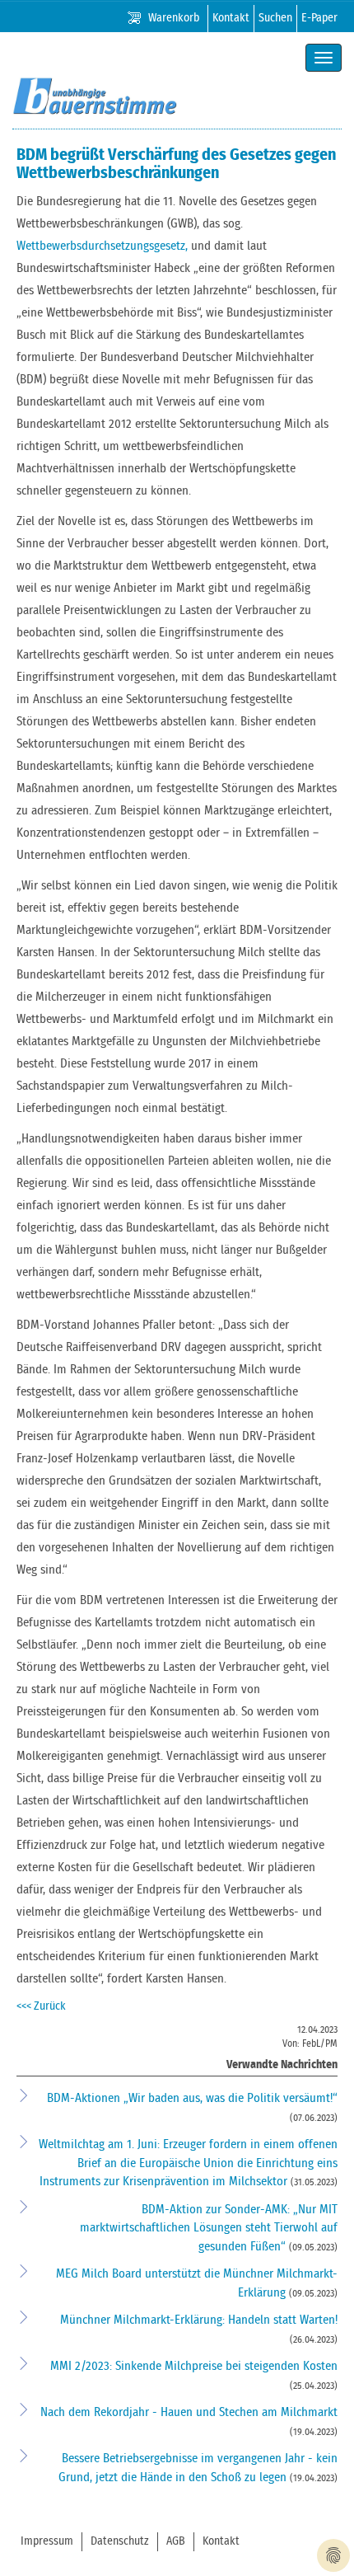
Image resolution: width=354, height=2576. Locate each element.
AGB (176, 2541)
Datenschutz (120, 2541)
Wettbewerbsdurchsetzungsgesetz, (102, 246)
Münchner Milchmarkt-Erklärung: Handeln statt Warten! (199, 2320)
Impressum (47, 2541)
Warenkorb (174, 18)
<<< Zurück (41, 2006)
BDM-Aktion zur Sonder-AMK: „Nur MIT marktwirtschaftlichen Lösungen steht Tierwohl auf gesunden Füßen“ (209, 2228)
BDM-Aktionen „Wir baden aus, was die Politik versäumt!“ (192, 2098)
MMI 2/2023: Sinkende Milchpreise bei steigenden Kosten (194, 2366)
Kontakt (231, 18)
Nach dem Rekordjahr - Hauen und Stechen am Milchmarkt (189, 2412)
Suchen (275, 18)
